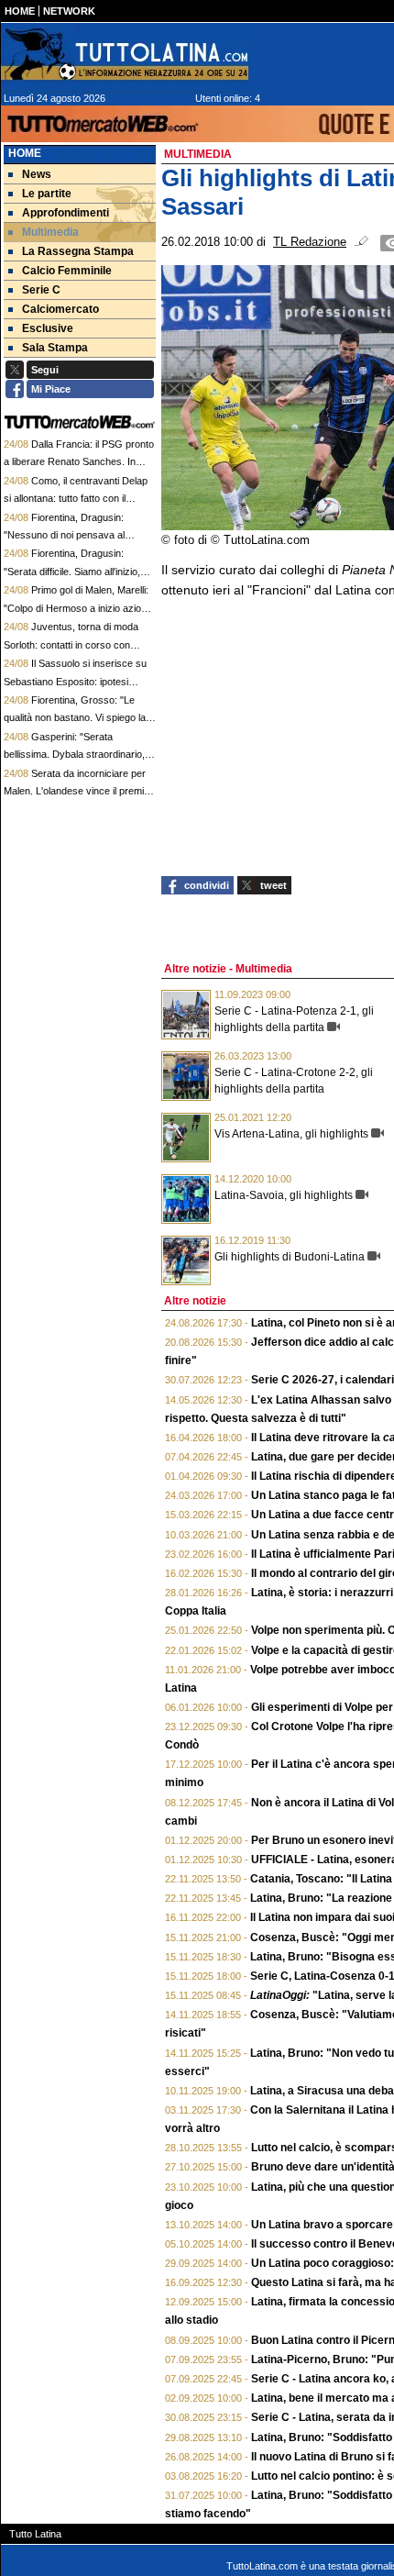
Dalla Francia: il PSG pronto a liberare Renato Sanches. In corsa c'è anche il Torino (79, 462)
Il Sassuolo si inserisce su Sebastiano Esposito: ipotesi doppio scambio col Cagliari (75, 681)
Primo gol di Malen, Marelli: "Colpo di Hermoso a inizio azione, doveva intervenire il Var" (79, 608)
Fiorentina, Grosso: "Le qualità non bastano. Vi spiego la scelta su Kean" (75, 718)
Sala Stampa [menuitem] (55, 348)
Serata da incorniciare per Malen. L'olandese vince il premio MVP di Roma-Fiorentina (77, 791)
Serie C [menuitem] (41, 290)
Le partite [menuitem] (47, 194)
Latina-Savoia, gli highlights (284, 1195)
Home (25, 153)
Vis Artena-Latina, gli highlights (291, 1134)
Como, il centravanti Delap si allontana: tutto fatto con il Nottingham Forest (76, 499)
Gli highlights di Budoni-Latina (290, 1257)
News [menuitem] (37, 174)
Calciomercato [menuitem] (60, 309)
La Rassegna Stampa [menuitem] (78, 251)
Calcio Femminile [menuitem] (67, 271)
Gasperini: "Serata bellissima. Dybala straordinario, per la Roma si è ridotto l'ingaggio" (78, 755)
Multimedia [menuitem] (50, 232)
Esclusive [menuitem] (48, 328)
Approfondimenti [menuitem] (66, 213)
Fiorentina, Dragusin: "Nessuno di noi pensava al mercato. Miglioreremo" (64, 535)
